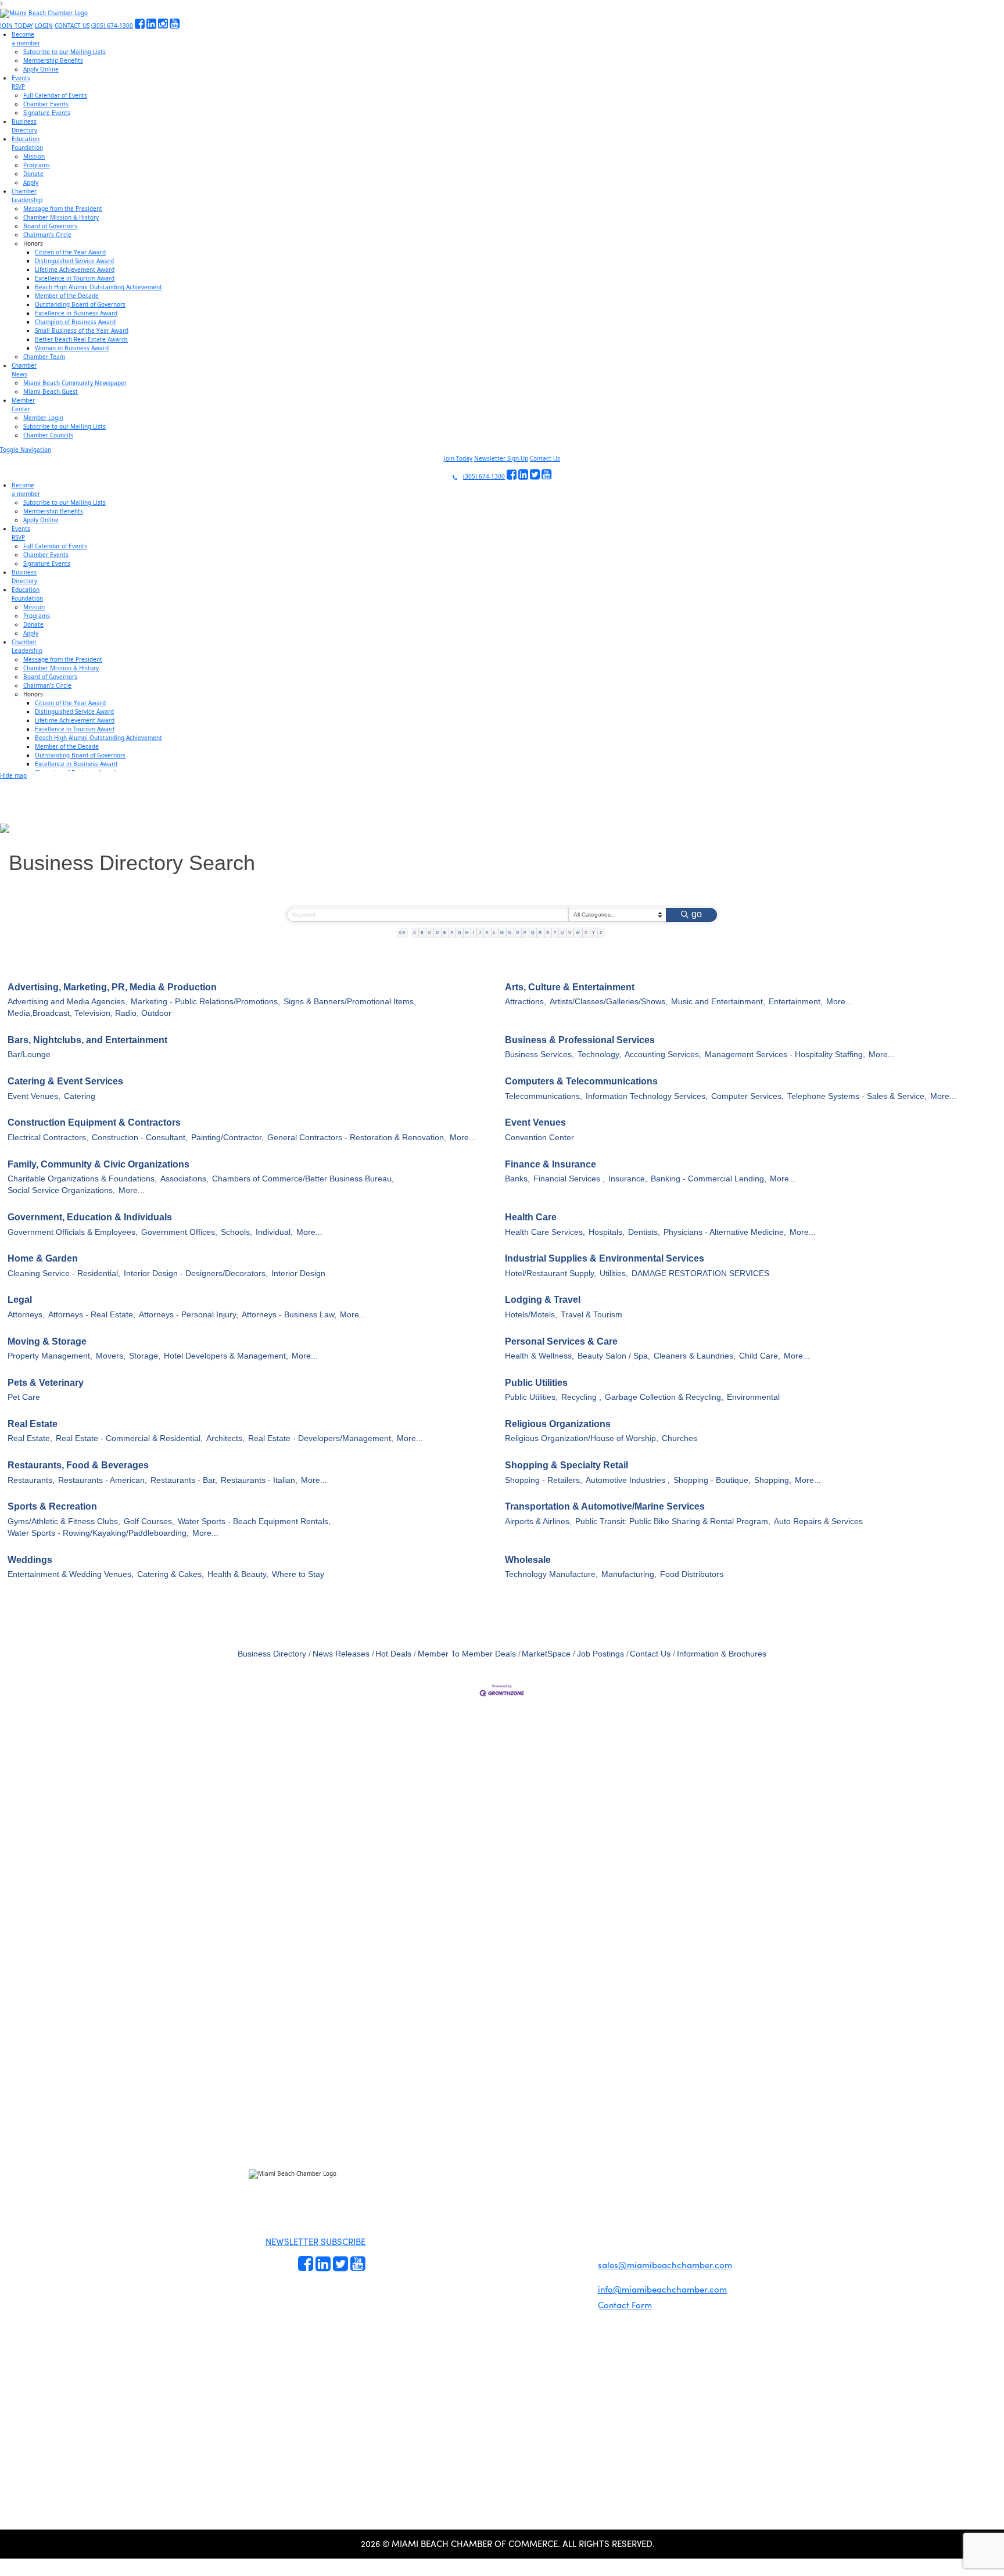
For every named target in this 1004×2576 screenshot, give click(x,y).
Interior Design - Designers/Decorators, (196, 1273)
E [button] (445, 933)
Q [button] (533, 933)
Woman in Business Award (72, 348)
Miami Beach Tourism (504, 2205)
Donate (33, 174)
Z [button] (601, 933)
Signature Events (47, 113)
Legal (20, 1300)
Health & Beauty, (238, 1574)
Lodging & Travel (543, 1300)
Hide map (13, 775)
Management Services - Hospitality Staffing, (785, 1055)
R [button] (540, 933)
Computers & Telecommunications (581, 1081)
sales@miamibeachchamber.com (665, 2265)
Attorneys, (26, 1315)
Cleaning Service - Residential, (64, 1273)
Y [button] (594, 933)
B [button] (422, 933)
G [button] (459, 933)
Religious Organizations (558, 1424)
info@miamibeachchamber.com (662, 2289)
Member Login (43, 418)
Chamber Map (499, 2272)
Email (82, 2083)
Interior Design (298, 1273)
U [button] (562, 933)
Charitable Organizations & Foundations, (82, 1179)
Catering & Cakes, (171, 1574)
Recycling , (581, 1397)
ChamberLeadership (27, 195)
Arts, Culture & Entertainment (570, 987)
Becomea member (26, 39)
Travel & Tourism (591, 1315)
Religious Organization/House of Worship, (582, 1438)
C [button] (430, 933)
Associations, (184, 1179)
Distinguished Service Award (74, 261)
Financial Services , (569, 1179)
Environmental (753, 1397)
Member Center (500, 2258)
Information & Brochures (722, 1654)
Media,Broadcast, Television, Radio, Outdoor (89, 1013)
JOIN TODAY (17, 26)
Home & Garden (43, 1258)
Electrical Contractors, (48, 1138)
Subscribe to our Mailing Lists (64, 52)
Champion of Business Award (75, 322)
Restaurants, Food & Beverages (78, 1465)
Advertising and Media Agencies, (67, 1002)
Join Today (458, 458)
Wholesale (528, 1560)
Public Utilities (536, 1383)
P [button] (525, 933)
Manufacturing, (629, 1574)
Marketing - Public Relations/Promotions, (205, 1002)
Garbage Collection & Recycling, (664, 1397)
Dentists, (644, 1232)
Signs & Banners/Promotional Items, (350, 1002)
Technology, (599, 1055)
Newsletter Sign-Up (501, 458)
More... (839, 1002)
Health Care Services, (545, 1232)
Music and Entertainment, (718, 1002)
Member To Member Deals (467, 1654)
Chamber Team (44, 357)
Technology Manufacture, (551, 1574)
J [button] (480, 933)
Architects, (225, 1438)
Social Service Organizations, (61, 1190)
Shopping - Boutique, (712, 1480)
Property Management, (50, 1356)
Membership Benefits (53, 60)
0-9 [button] (402, 933)
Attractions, (526, 1002)
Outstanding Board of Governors (80, 304)
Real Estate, (30, 1438)
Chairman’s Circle (47, 235)
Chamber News (500, 2245)
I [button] (474, 933)
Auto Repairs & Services (818, 1521)
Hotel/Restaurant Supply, (551, 1273)
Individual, (274, 1232)
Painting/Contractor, (227, 1138)
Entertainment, (796, 1002)
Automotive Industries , (628, 1480)
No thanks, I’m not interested (241, 2186)
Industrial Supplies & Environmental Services (605, 1258)
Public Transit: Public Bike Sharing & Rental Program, (673, 1521)
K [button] (487, 933)
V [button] (570, 933)
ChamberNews (24, 370)
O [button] (517, 933)
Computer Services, (747, 1096)
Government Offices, (179, 1232)
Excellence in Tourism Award (75, 278)
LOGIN (44, 26)
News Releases (341, 1654)
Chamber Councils (48, 435)
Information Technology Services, (647, 1096)
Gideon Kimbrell (278, 2330)
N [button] (510, 933)
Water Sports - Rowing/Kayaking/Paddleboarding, (98, 1533)
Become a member (392, 2204)
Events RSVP (387, 2218)
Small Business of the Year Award (82, 330)
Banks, (517, 1179)
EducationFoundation (27, 143)
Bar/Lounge (29, 1055)
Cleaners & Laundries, (695, 1356)
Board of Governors (50, 226)
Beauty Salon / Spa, (614, 1356)
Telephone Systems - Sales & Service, (857, 1096)
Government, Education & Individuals (90, 1217)
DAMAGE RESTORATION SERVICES (700, 1273)
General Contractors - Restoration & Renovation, (357, 1138)
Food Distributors (692, 1574)
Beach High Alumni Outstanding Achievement (98, 287)
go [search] (697, 914)
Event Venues (535, 1122)
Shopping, (773, 1480)
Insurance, (628, 1179)
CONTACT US (72, 26)
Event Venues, (34, 1096)
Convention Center (539, 1138)
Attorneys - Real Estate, (92, 1315)
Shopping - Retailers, (544, 1480)
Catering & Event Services (65, 1081)
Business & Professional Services (580, 1040)
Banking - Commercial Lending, (709, 1179)
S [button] (548, 933)
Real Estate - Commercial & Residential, (129, 1438)
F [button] (452, 933)
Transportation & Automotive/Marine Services (605, 1506)
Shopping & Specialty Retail (566, 1465)
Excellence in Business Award (76, 313)
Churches (680, 1438)
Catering (80, 1096)
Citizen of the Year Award (70, 252)
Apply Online (41, 69)
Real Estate (33, 1424)
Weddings (30, 1560)
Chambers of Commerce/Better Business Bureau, (303, 1179)
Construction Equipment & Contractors (94, 1122)
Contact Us (545, 458)
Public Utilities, (531, 1397)
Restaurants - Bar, (184, 1480)
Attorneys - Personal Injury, (189, 1315)
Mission (34, 156)
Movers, (111, 1356)
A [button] (415, 933)
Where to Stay (298, 1574)
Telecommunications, (544, 1096)
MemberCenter (23, 405)
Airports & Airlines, (538, 1521)
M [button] (502, 933)
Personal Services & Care (561, 1341)
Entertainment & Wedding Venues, (71, 1574)
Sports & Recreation (52, 1506)
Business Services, (539, 1055)
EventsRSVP (21, 82)
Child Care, (760, 1356)
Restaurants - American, (103, 1480)
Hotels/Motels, (531, 1315)
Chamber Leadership (503, 2232)
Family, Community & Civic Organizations (98, 1164)
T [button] (555, 933)
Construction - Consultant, (140, 1138)
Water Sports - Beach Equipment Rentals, (254, 1521)
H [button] (467, 933)
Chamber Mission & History (61, 217)
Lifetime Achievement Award (75, 270)
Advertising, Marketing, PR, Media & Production (112, 987)
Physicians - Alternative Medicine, (725, 1232)
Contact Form (625, 2305)
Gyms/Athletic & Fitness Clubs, (64, 1521)
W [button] (578, 933)
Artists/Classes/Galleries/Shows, (609, 1002)
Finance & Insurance (551, 1164)
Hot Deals (393, 1654)
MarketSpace (546, 1654)
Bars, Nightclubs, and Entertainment (87, 1040)
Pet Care (24, 1397)
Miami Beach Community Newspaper (75, 383)
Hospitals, (607, 1232)
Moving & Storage (47, 1341)
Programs (37, 165)
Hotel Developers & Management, (226, 1356)
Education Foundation (504, 2218)
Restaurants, (31, 1480)
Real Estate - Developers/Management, (321, 1438)
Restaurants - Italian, (259, 1480)
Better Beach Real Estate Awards (81, 339)
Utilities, (614, 1273)
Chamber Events (46, 104)
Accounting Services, (663, 1055)
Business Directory (272, 1654)
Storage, (145, 1356)
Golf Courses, (149, 1521)
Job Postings (600, 1654)
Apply (31, 182)
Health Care (531, 1217)
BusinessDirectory (24, 126)
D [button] (437, 933)
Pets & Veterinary (46, 1383)
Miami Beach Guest (51, 391)
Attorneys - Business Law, (289, 1315)
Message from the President (63, 209)
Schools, (236, 1232)
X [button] (586, 933)
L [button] (494, 933)
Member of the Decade (67, 296)
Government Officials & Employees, (73, 1232)
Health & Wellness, (539, 1356)
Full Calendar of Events (55, 95)
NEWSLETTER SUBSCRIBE (315, 2241)
